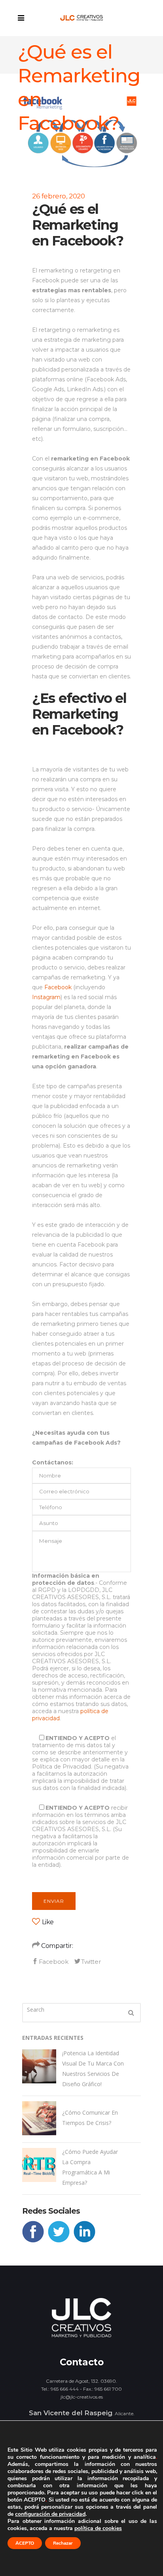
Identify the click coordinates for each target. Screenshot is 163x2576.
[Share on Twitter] (87, 1961)
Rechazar (63, 2543)
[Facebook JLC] (35, 2240)
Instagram (46, 997)
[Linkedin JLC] (86, 2240)
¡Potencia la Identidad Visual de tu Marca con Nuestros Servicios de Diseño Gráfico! (93, 2069)
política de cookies (98, 2528)
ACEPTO (25, 2543)
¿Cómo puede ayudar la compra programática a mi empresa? (90, 2167)
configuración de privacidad (50, 2514)
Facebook (58, 987)
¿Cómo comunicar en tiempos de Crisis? (90, 2118)
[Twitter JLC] (61, 2240)
